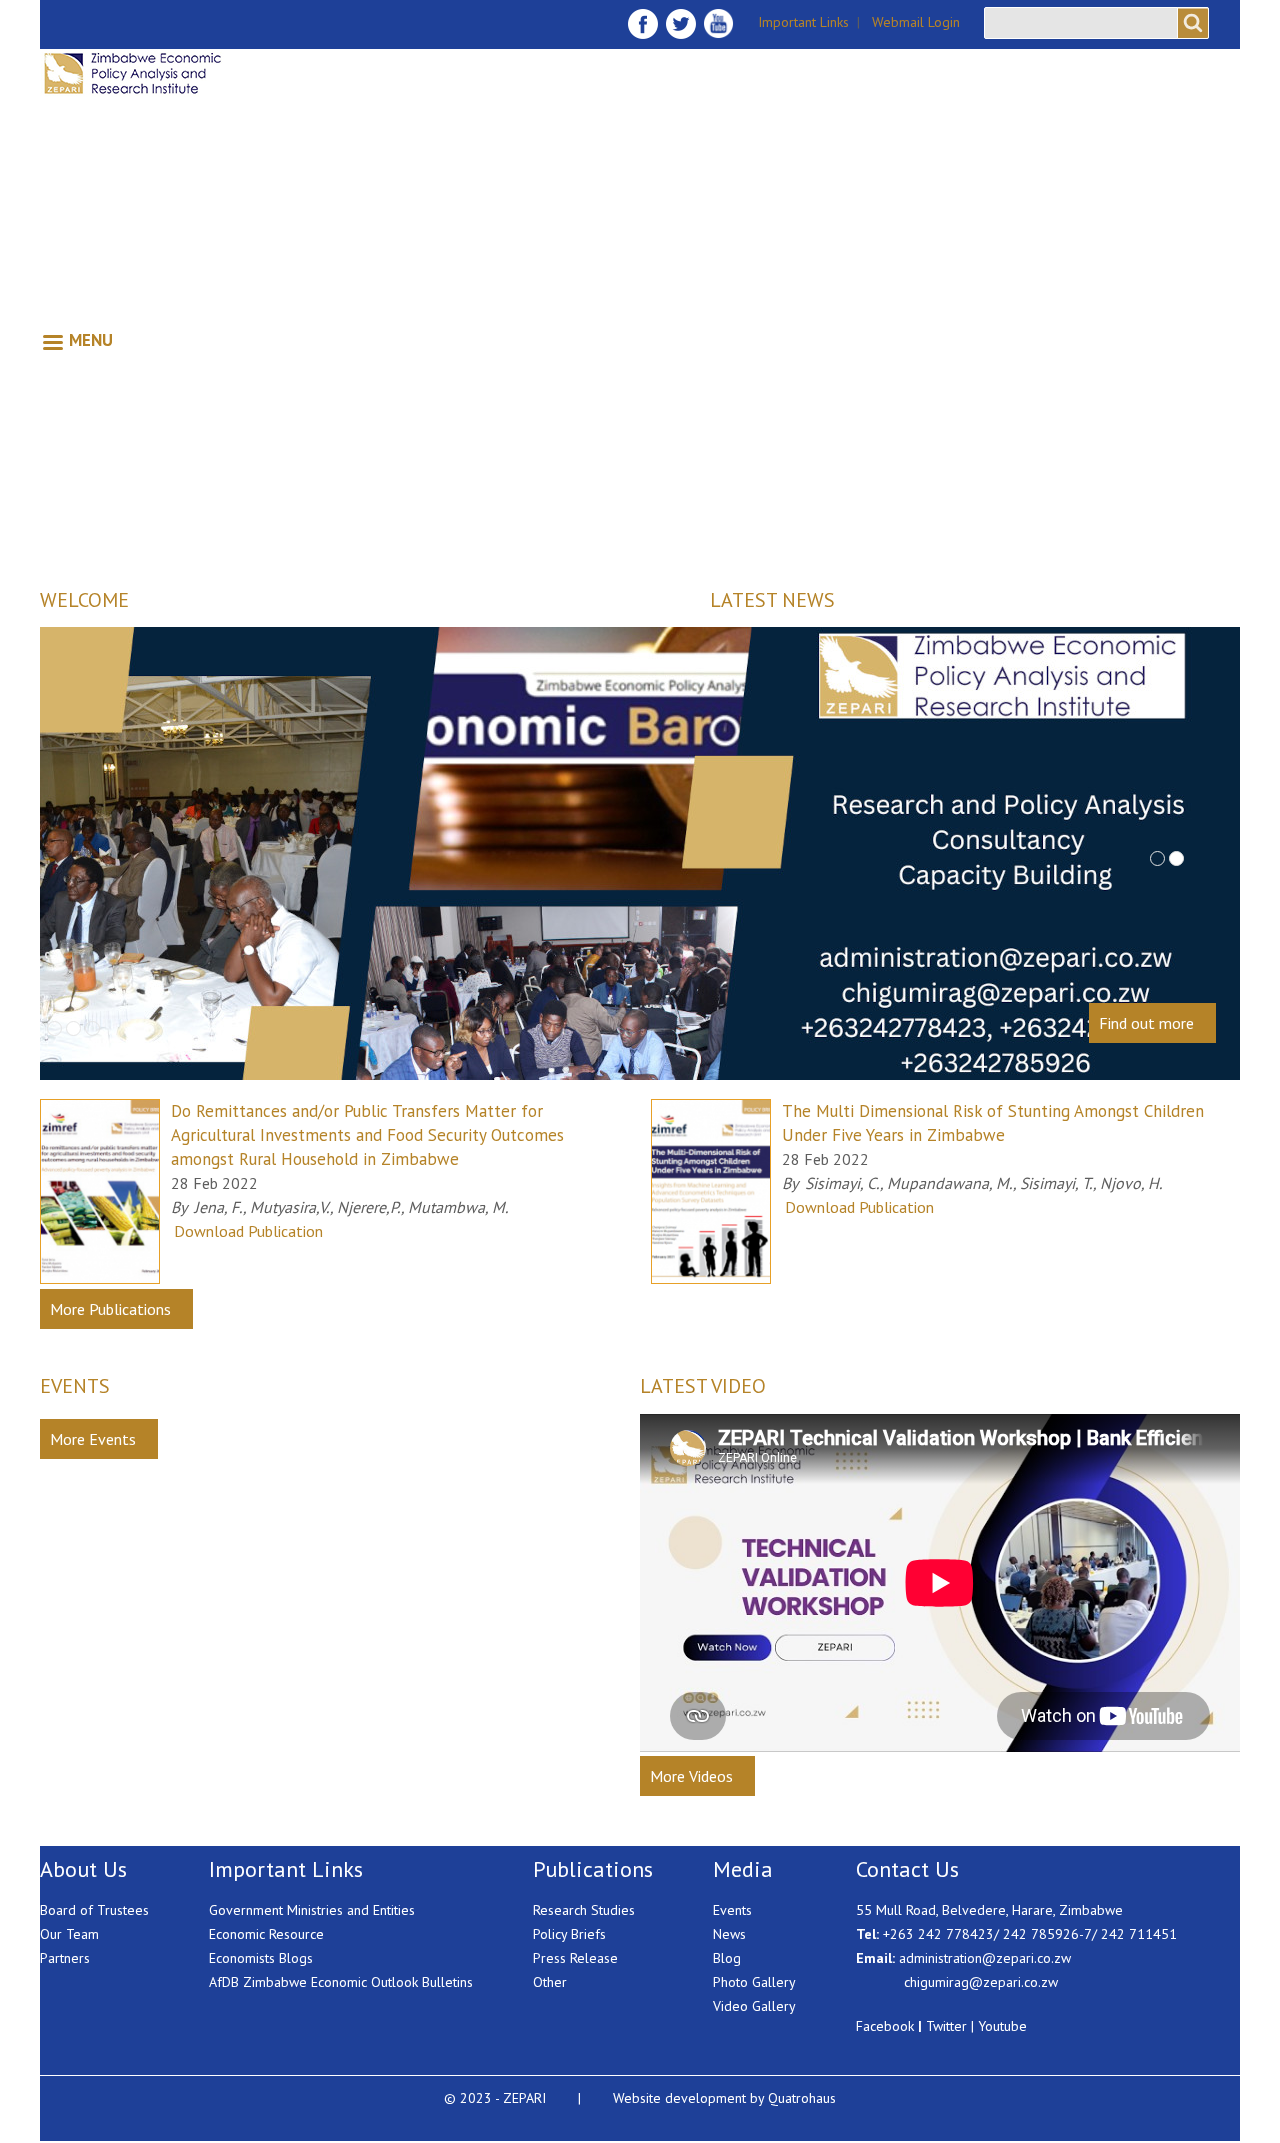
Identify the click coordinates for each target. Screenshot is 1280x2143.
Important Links (803, 22)
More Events (93, 1439)
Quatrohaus (802, 2098)
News (729, 1934)
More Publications (110, 1309)
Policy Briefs (569, 1934)
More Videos (691, 1776)
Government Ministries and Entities (312, 1910)
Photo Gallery (754, 1982)
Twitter (946, 2026)
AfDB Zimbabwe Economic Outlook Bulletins (341, 1982)
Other (550, 1982)
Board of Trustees (94, 1910)
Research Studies (584, 1910)
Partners (65, 1958)
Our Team (69, 1934)
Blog (727, 1958)
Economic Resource (266, 1934)
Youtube (1002, 2026)
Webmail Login (916, 22)
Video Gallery (754, 2006)
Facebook (885, 2026)
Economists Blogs (261, 1958)
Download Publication (248, 1231)
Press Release (575, 1958)
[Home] (163, 73)
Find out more (1146, 1023)
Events (732, 1910)
